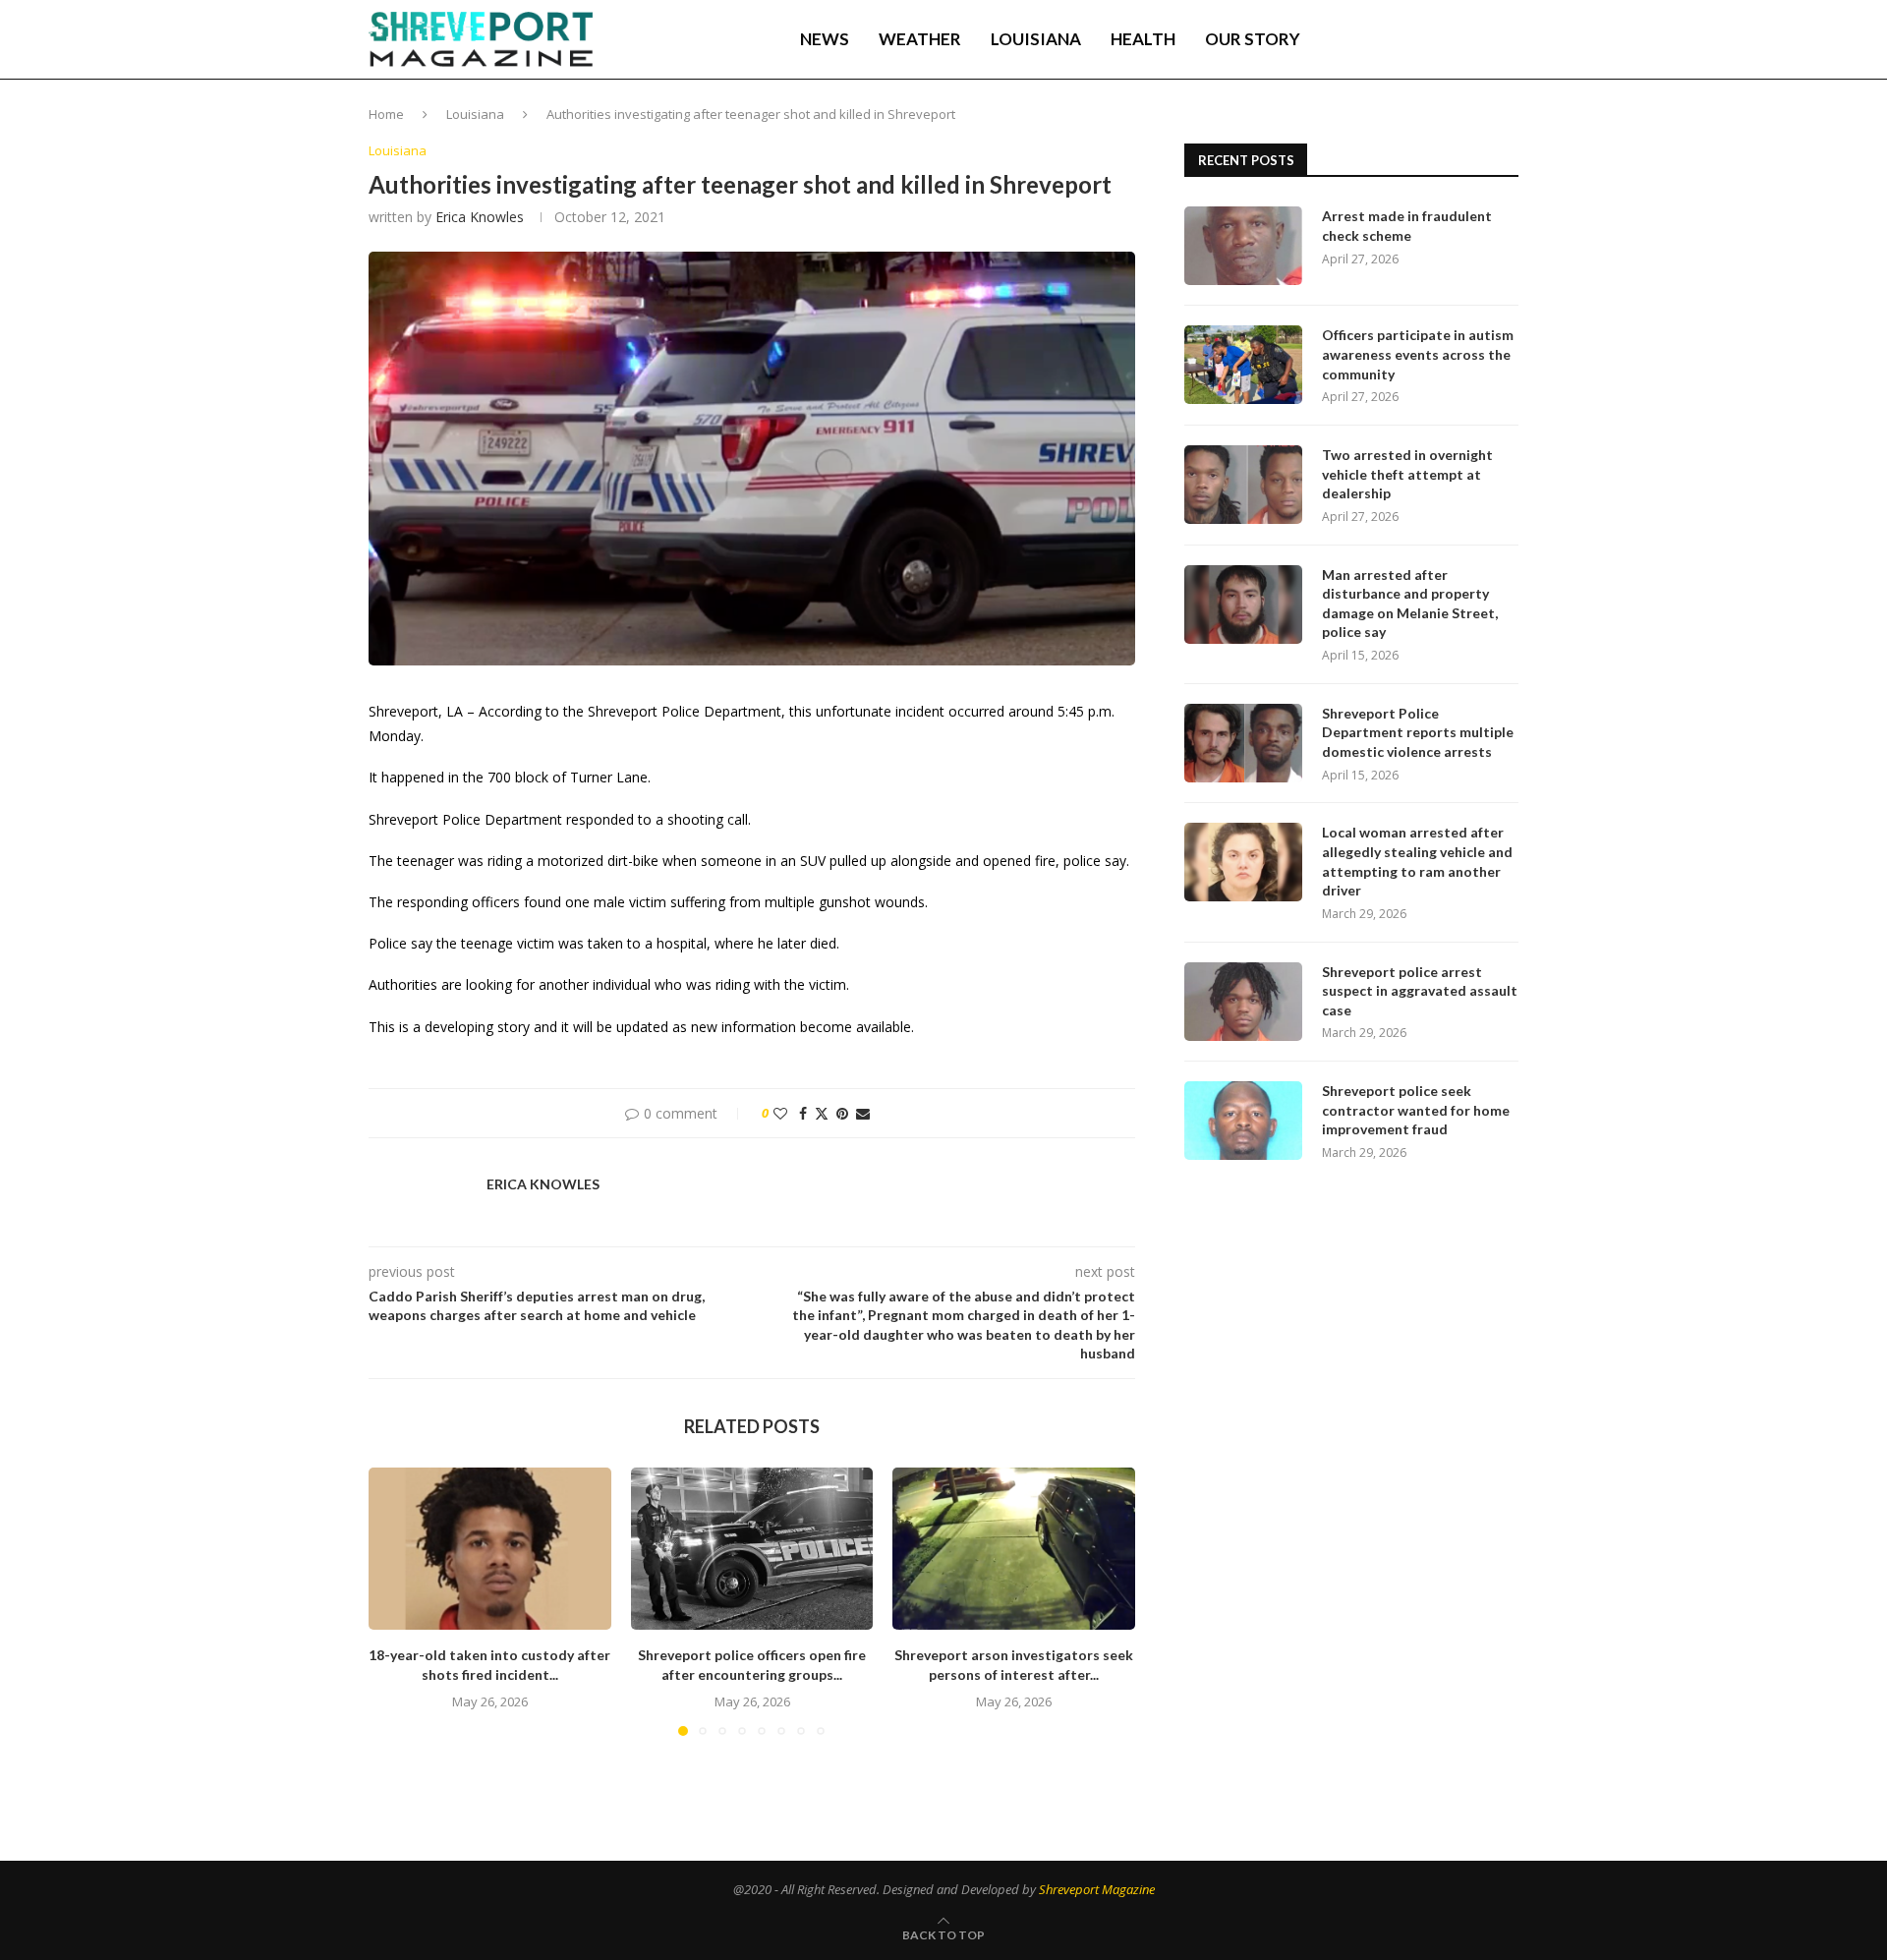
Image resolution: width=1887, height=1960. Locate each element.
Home (386, 114)
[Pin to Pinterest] (842, 1113)
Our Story (1253, 39)
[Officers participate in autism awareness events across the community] (1243, 365)
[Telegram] (1459, 39)
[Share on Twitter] (822, 1113)
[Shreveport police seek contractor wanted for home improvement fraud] (1243, 1121)
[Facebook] (1377, 39)
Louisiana (1036, 39)
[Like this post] (780, 1113)
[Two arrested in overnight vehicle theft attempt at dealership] (1243, 485)
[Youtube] (1438, 39)
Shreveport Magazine (1097, 1889)
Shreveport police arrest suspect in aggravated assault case (1420, 991)
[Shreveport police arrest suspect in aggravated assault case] (1243, 1002)
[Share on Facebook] (803, 1113)
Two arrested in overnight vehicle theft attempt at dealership (1407, 474)
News (825, 39)
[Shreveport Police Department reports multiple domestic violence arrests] (1243, 743)
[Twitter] (1397, 39)
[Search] (1509, 39)
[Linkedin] (1417, 39)
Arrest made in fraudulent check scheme (1407, 226)
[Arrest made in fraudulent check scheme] (1243, 246)
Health (1143, 39)
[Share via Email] (863, 1113)
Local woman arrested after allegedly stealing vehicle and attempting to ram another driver (1417, 861)
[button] (395, 1601)
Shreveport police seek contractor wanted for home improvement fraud (1416, 1110)
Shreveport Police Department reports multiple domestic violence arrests (1418, 732)
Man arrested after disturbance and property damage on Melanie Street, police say (1410, 604)
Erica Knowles (480, 217)
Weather (920, 39)
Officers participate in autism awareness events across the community (1418, 354)
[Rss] (1480, 39)
